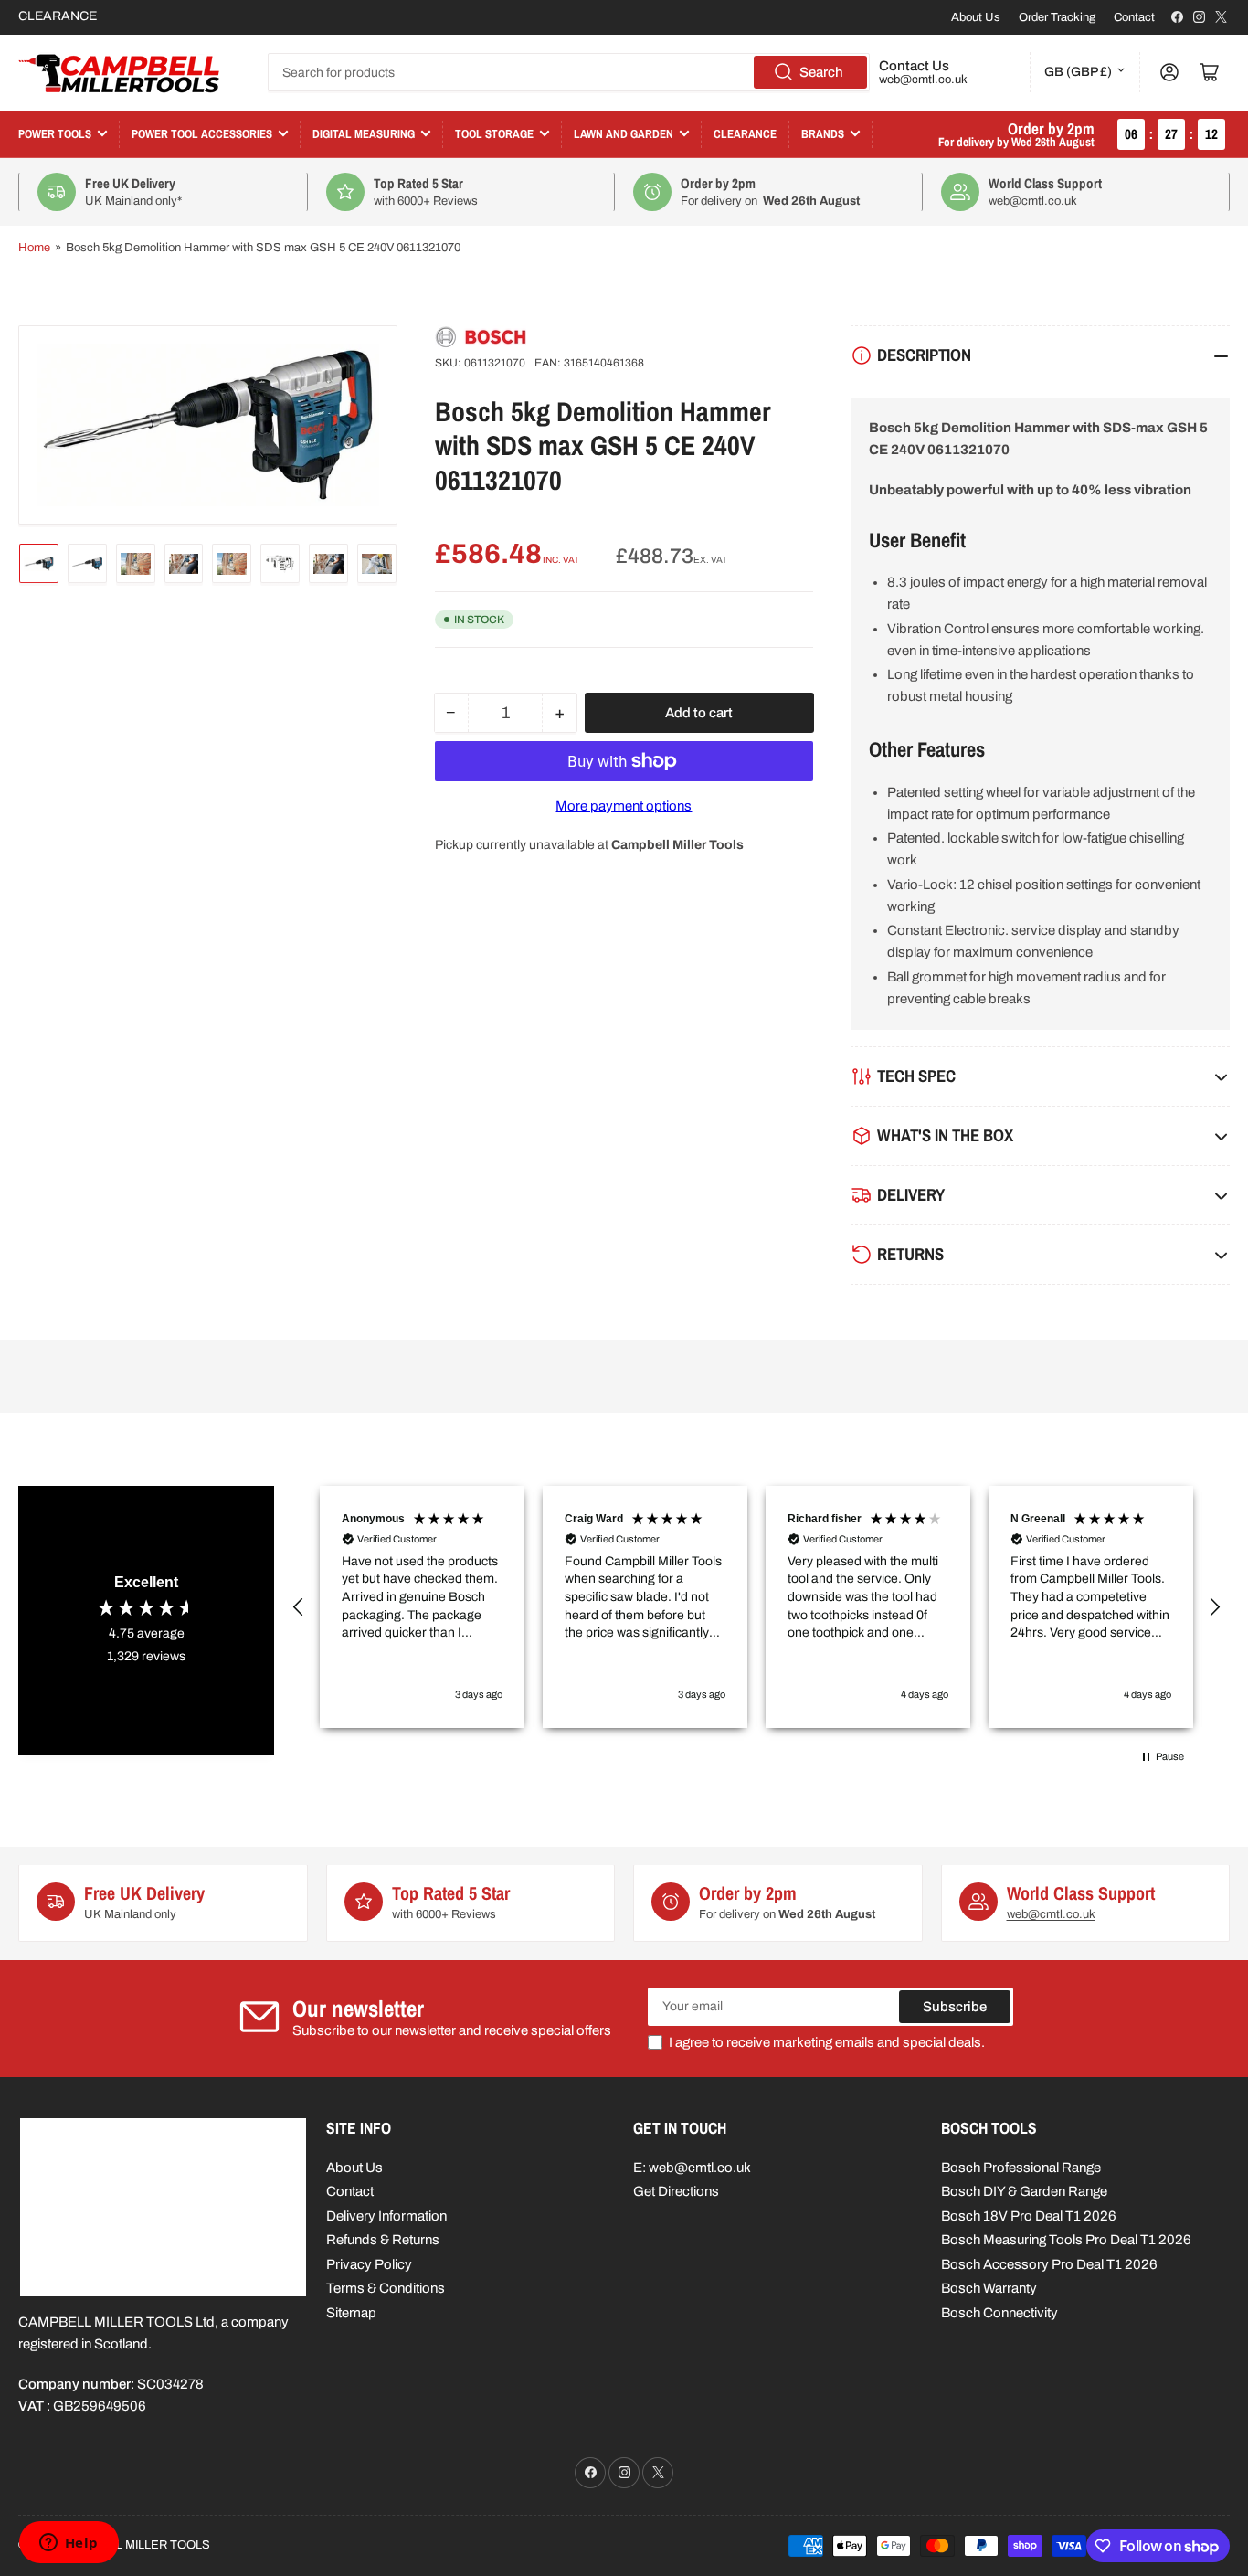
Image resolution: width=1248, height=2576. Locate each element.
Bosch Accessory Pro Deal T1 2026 (1049, 2264)
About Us (976, 17)
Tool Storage (494, 134)
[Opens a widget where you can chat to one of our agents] (69, 2544)
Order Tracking (1057, 17)
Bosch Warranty (989, 2288)
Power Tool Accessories (202, 134)
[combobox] (569, 72)
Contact (1134, 17)
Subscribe (955, 2007)
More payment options (624, 806)
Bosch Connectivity (999, 2313)
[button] (299, 1607)
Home (34, 248)
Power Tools (55, 134)
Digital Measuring (364, 134)
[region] (756, 1607)
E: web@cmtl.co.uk (692, 2168)
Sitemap (351, 2313)
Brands (823, 134)
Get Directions (676, 2191)
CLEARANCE (58, 16)
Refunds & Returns (383, 2240)
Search (821, 72)
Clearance (745, 134)
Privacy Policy (369, 2264)
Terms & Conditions (386, 2288)
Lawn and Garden (624, 134)
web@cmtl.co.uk (923, 80)
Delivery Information (386, 2216)
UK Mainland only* (133, 201)
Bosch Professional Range (1021, 2168)
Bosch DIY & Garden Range (1024, 2191)
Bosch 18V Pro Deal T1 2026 (1029, 2216)
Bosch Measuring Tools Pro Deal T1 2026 (1066, 2240)
